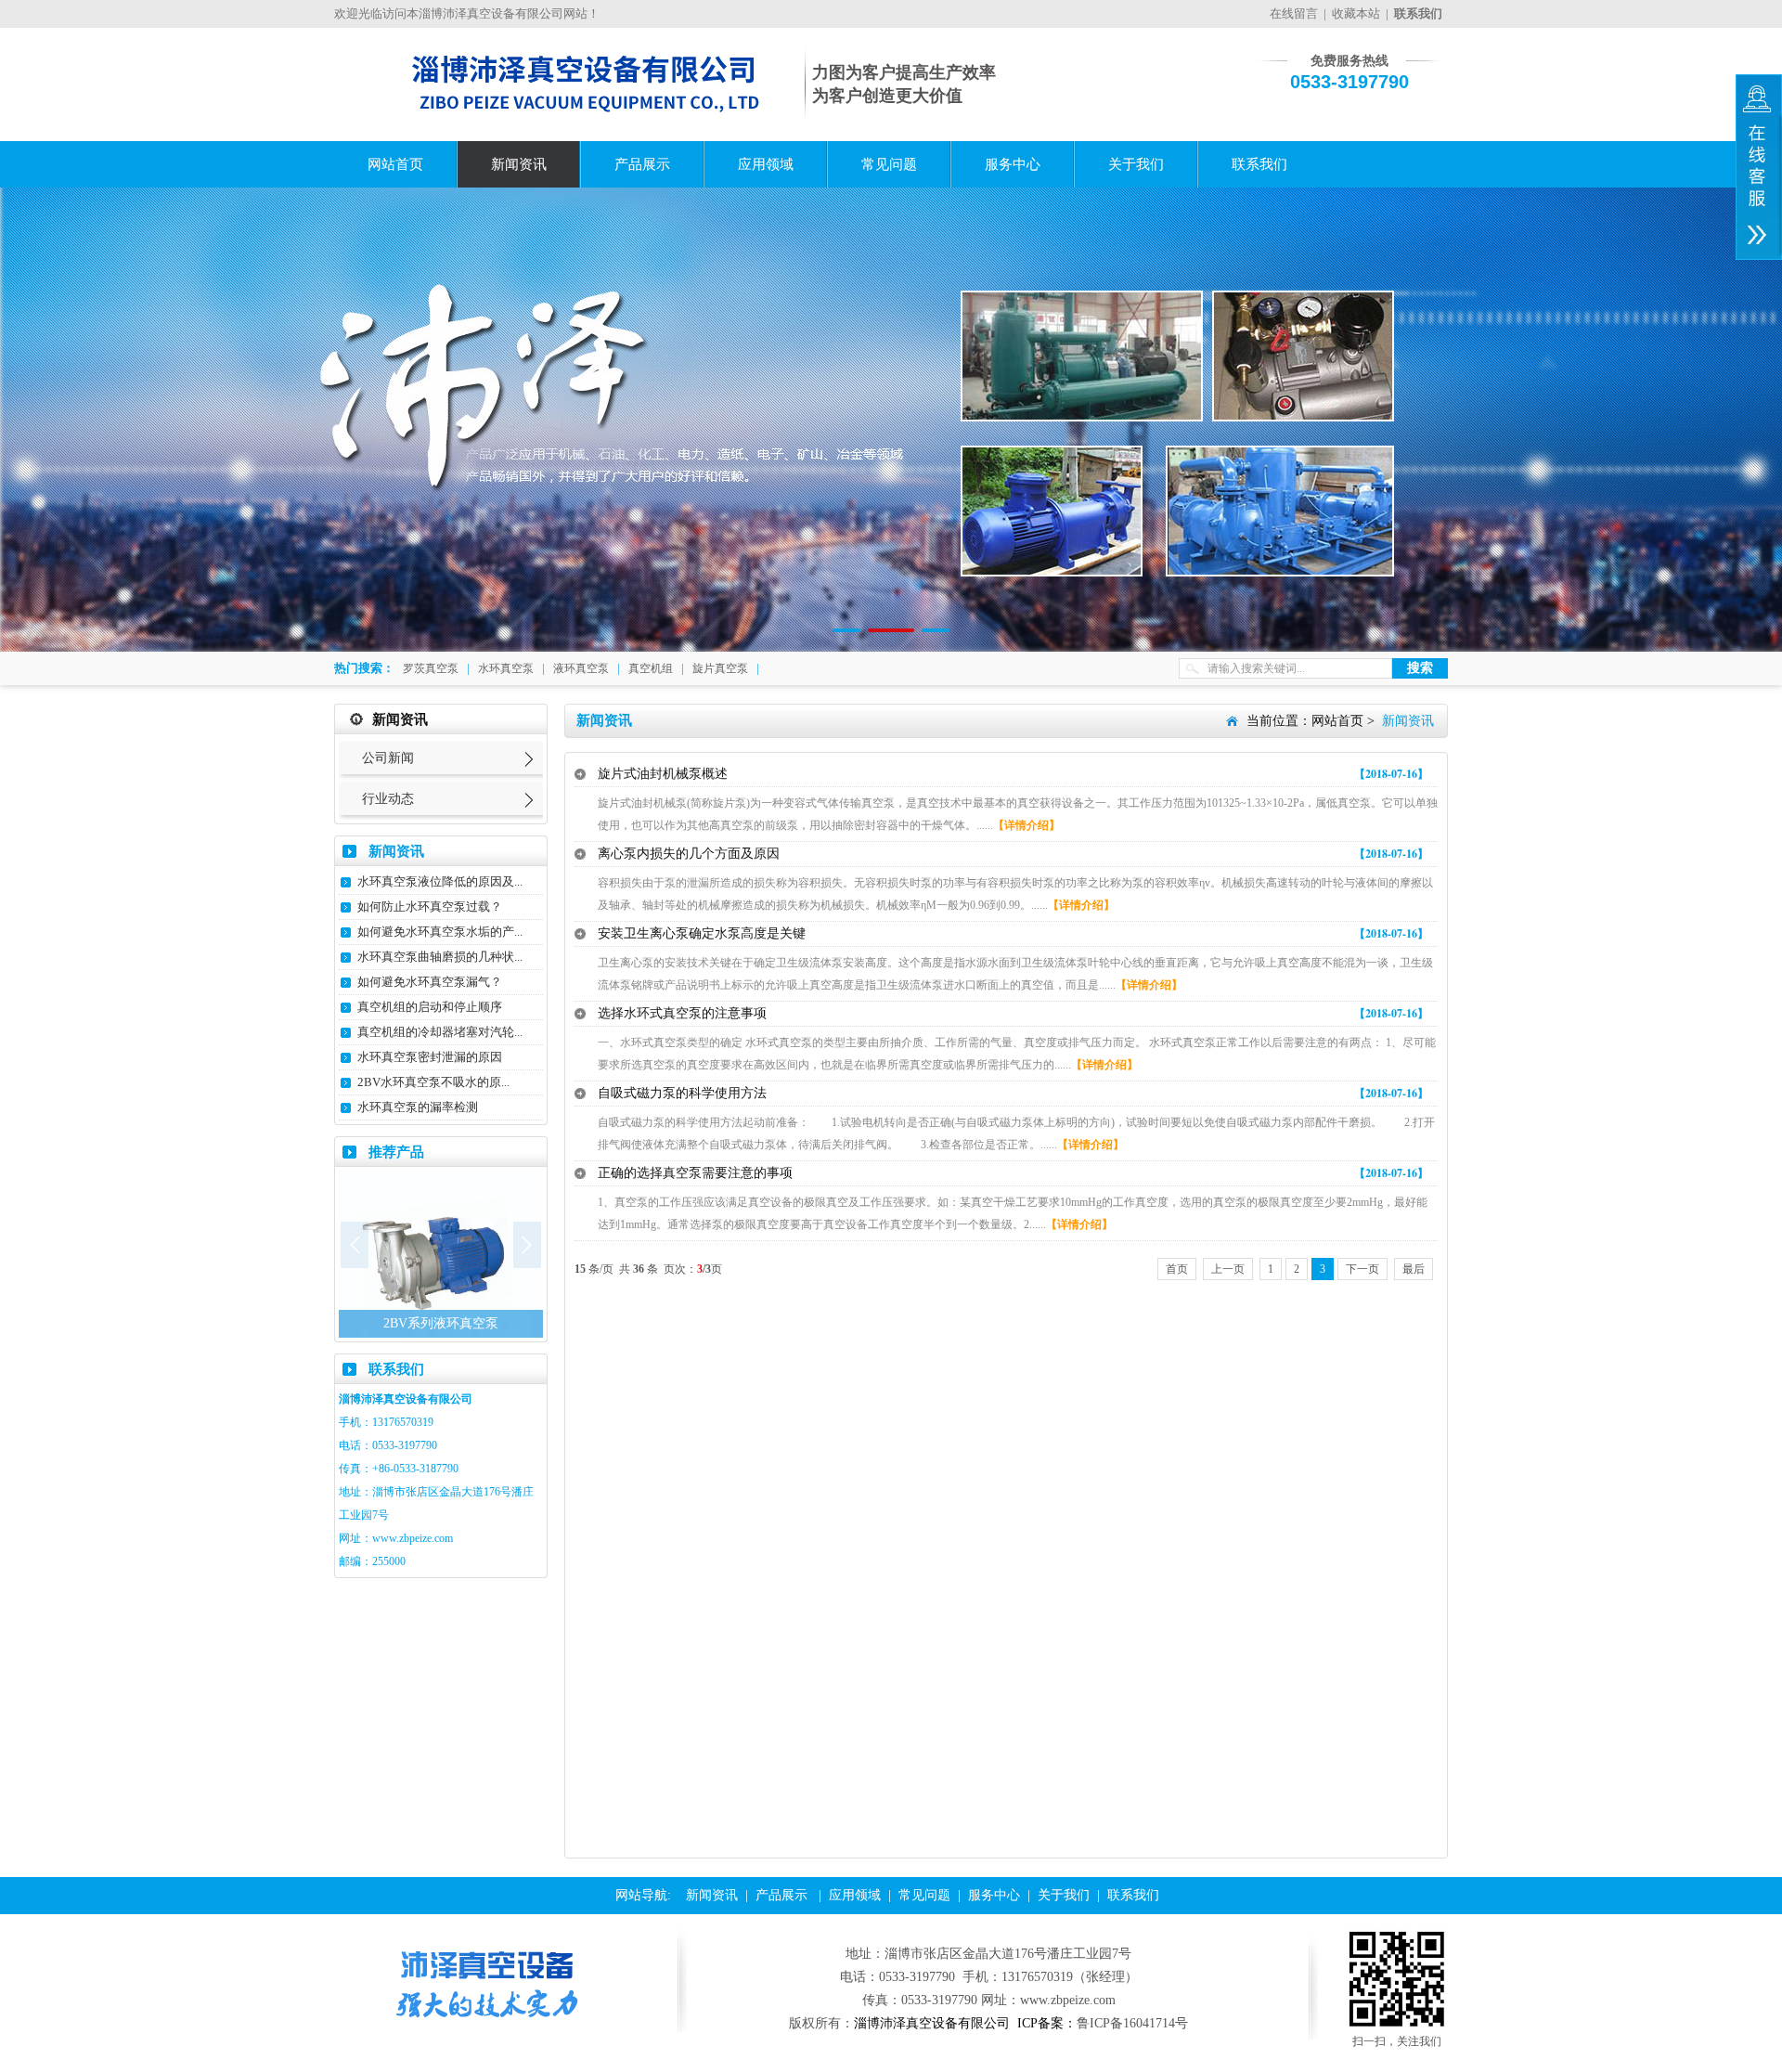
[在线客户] (1759, 167)
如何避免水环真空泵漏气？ (430, 982)
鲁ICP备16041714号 (1132, 2023)
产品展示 (642, 164)
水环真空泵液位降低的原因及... (440, 881)
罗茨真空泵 (431, 668)
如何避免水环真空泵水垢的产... (440, 932)
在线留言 (1294, 13)
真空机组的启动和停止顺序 (430, 1007)
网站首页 (395, 164)
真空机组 (651, 668)
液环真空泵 (581, 668)
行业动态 (388, 799)
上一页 (1228, 1269)
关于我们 (1136, 164)
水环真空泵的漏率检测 (418, 1107)
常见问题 (889, 164)
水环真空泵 (506, 668)
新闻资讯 (519, 164)
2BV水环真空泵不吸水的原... (433, 1082)
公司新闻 (388, 758)
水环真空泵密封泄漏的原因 (430, 1057)
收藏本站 (1356, 13)
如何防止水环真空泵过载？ (430, 906)
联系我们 (1259, 164)
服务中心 (1013, 164)
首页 (1177, 1269)
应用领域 (766, 164)
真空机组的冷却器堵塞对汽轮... (440, 1032)
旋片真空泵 (720, 668)
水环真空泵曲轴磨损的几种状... (440, 957)
